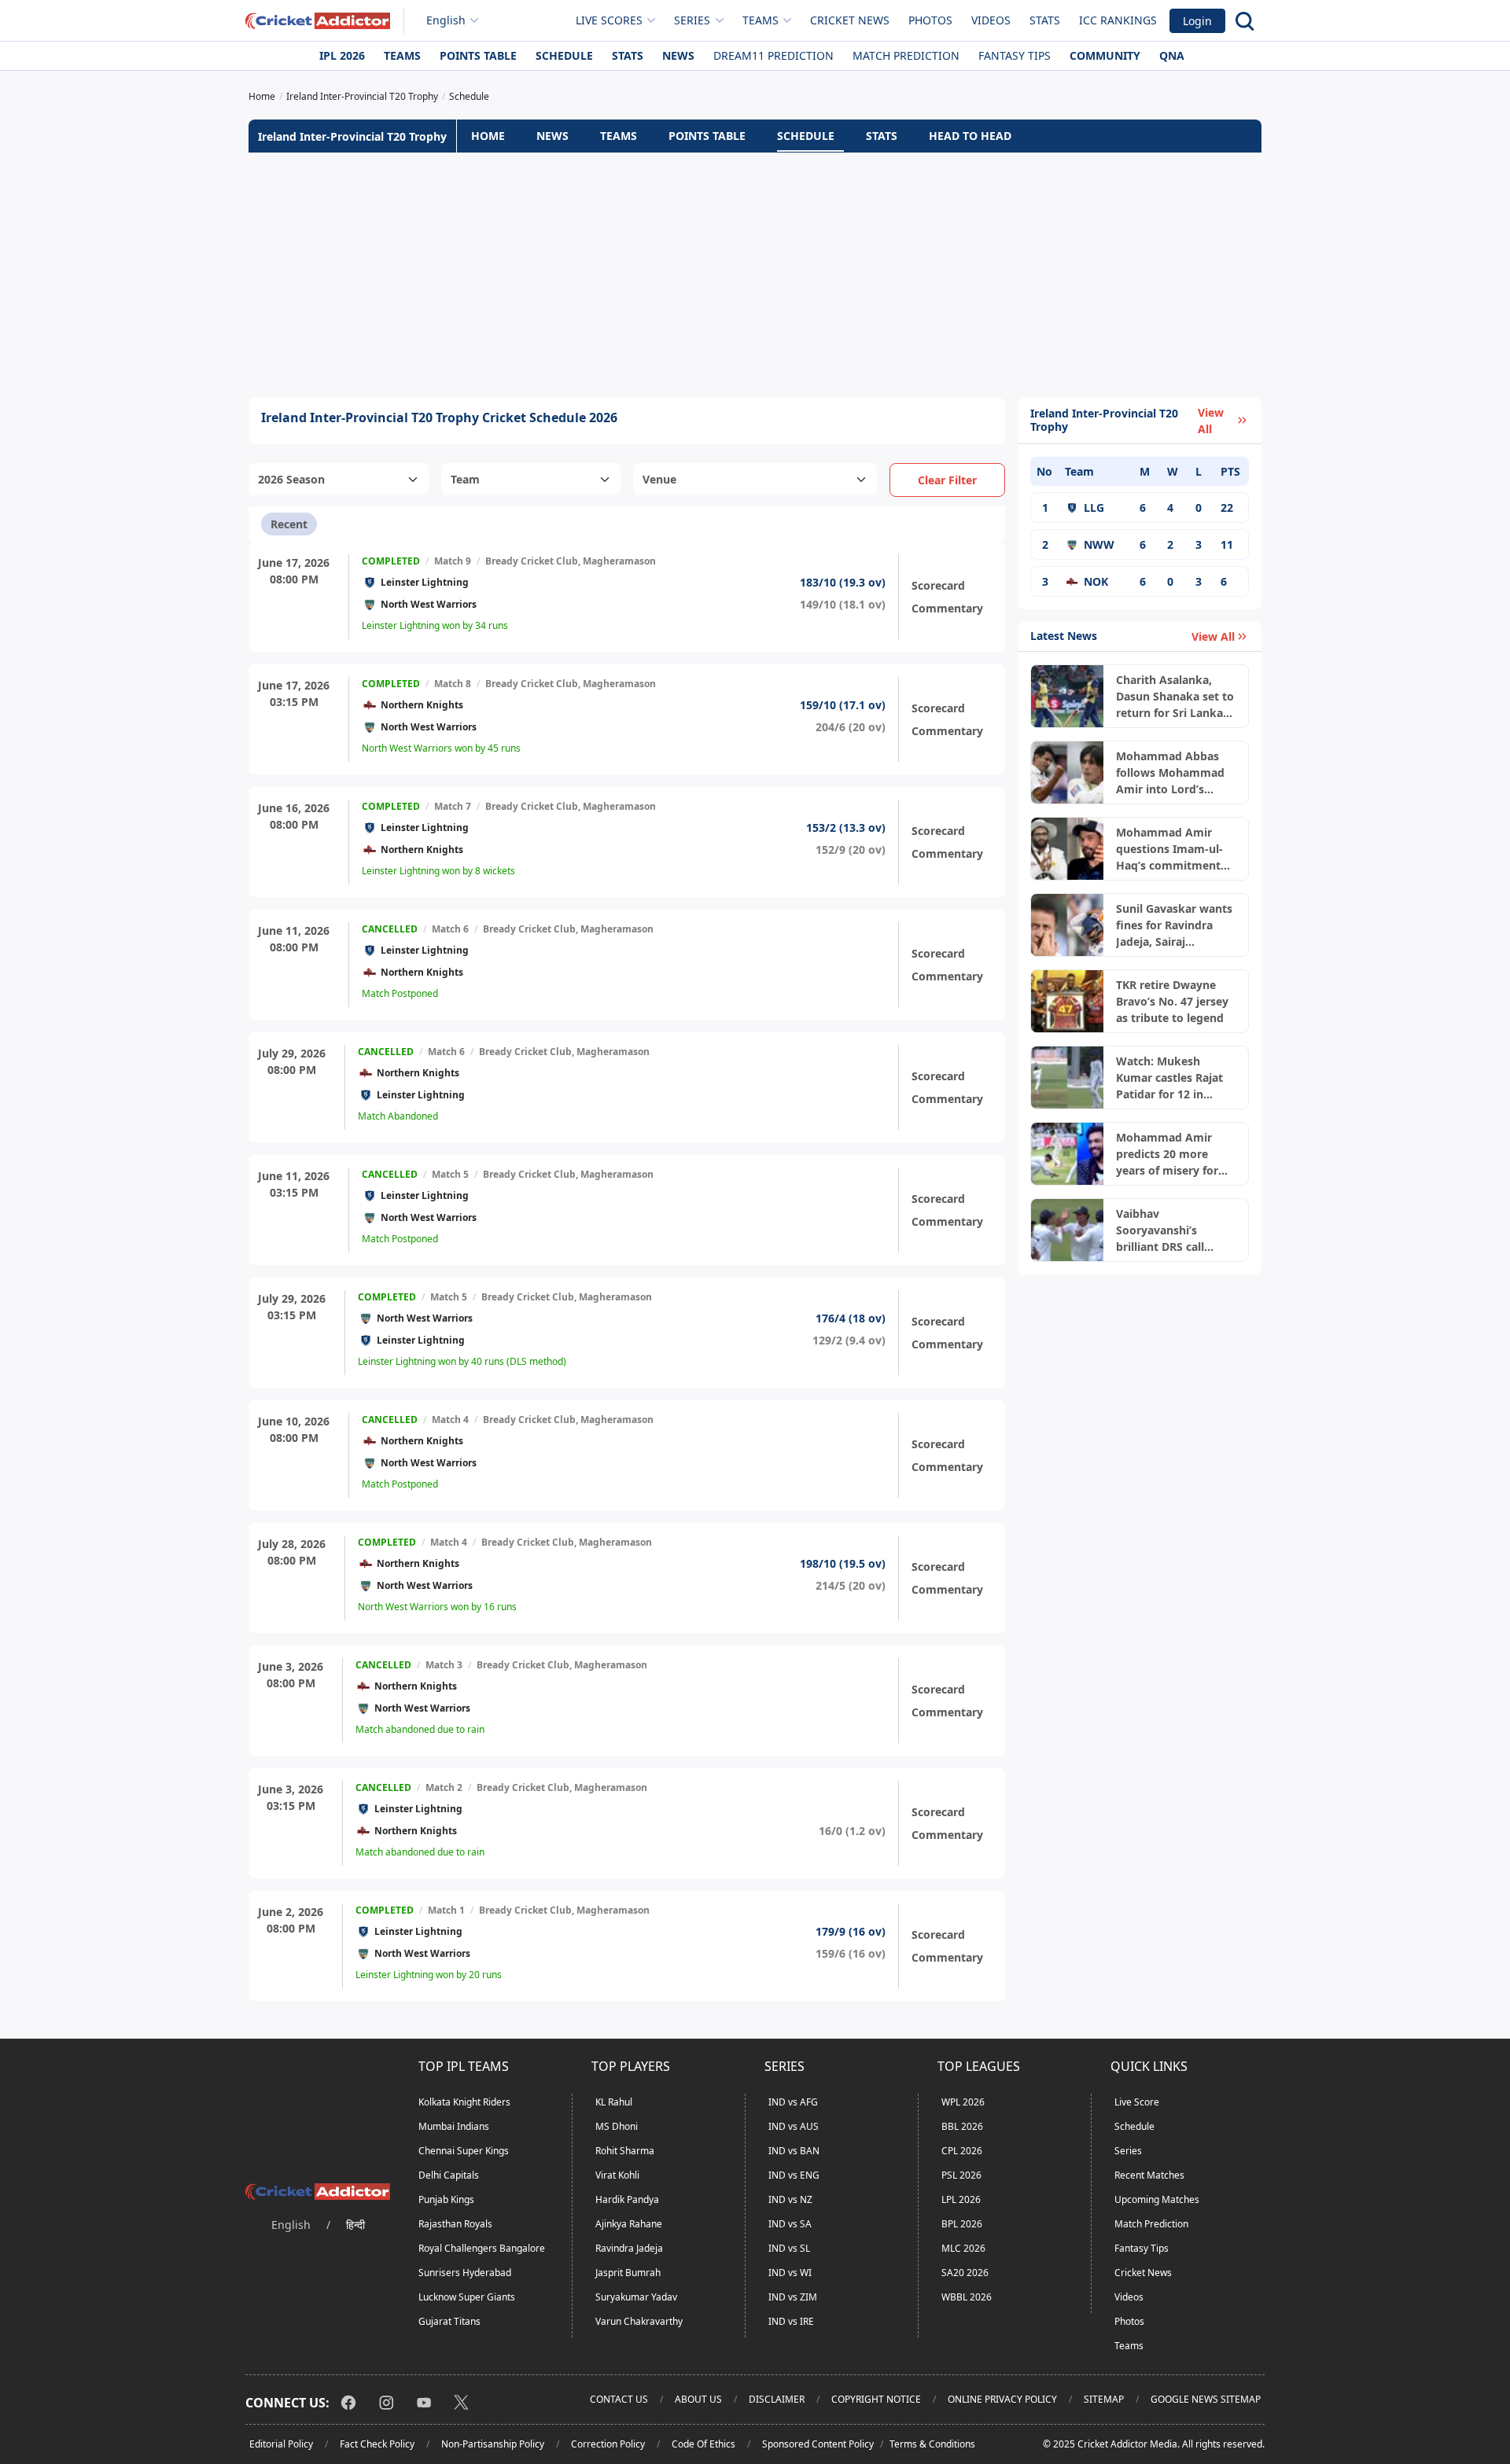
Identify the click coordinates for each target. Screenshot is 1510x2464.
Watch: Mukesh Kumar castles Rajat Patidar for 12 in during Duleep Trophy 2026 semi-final (1175, 1078)
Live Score (1137, 2102)
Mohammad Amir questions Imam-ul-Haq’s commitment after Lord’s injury (1169, 849)
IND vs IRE (791, 2321)
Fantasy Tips (1015, 55)
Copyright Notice (876, 2399)
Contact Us (619, 2399)
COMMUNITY (1105, 55)
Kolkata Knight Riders (464, 2102)
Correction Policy (608, 2444)
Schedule (564, 55)
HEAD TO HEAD (970, 136)
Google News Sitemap (1206, 2399)
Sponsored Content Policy (818, 2444)
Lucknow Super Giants (467, 2297)
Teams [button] (761, 20)
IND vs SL (789, 2248)
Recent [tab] (289, 524)
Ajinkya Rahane (629, 2224)
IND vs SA (790, 2224)
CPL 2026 (962, 2151)
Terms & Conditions (932, 2444)
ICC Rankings (1118, 20)
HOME (488, 136)
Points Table (478, 55)
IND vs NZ (790, 2199)
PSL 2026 (961, 2175)
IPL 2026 (342, 55)
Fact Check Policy (377, 2444)
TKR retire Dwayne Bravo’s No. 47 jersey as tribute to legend (1172, 1001)
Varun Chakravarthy (639, 2321)
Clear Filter (947, 480)
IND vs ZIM (793, 2297)
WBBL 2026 (967, 2297)
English (446, 20)
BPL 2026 (962, 2224)
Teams (402, 55)
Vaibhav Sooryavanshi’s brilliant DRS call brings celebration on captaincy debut (1174, 1230)
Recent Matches (1149, 2175)
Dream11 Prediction (773, 55)
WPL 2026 (963, 2102)
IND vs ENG (794, 2175)
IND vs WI (790, 2273)
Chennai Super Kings (464, 2151)
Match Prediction (906, 55)
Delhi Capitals (449, 2175)
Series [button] (692, 20)
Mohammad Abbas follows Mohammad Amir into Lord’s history (1170, 773)
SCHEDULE (806, 136)
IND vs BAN (794, 2151)
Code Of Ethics (703, 2444)
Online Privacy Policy (1002, 2399)
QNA (1172, 55)
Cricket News (850, 20)
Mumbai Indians (454, 2126)
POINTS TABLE (707, 136)
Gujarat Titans (449, 2321)
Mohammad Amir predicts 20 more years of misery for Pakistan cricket (1167, 1154)
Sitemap (1104, 2399)
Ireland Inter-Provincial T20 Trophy (352, 136)
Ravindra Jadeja (629, 2248)
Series (1128, 2151)
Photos (930, 20)
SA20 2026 (965, 2273)
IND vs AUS (794, 2126)
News (678, 55)
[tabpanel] (627, 1271)
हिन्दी (355, 2225)
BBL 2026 (962, 2126)
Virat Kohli (617, 2175)
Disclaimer (777, 2399)
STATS (882, 136)
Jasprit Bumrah (628, 2273)
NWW (1099, 544)
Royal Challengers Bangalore (482, 2248)
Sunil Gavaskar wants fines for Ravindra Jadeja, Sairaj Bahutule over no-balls (1174, 925)
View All (1211, 421)
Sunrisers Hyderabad (465, 2273)
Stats (1045, 20)
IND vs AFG (793, 2102)
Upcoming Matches (1157, 2199)
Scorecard (938, 585)
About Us (698, 2399)
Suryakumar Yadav (636, 2297)
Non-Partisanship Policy (493, 2444)
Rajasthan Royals (455, 2224)
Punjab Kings (446, 2199)
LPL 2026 (961, 2199)
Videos (991, 20)
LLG (1094, 508)
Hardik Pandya (627, 2199)
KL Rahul (614, 2102)
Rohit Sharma (625, 2151)
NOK (1096, 581)
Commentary (947, 608)
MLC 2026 (963, 2248)
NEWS (552, 136)
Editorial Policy (281, 2444)
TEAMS (619, 136)
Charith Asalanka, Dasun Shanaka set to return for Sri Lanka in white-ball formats (1175, 697)
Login (1197, 21)
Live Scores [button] (609, 20)
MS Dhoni (617, 2126)
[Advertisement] (755, 275)
